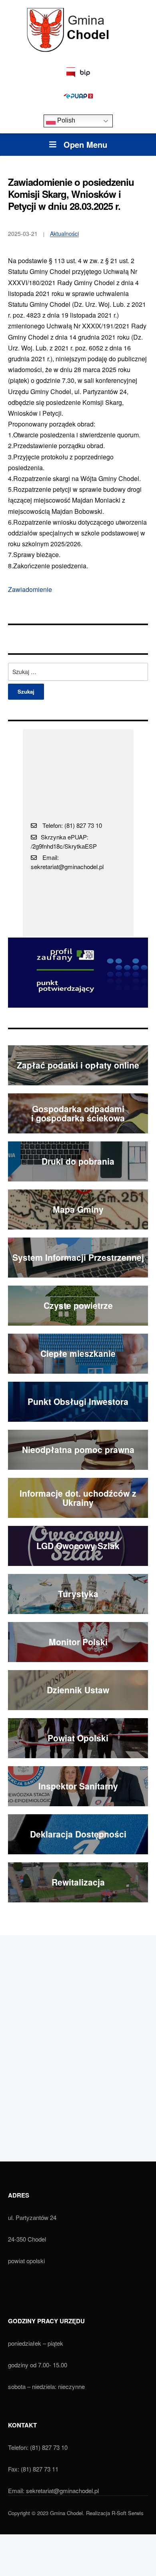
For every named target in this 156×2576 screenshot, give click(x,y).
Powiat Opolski (78, 1738)
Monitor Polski (78, 1642)
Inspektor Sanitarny (78, 1786)
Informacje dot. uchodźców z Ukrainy (78, 1498)
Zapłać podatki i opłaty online (78, 1065)
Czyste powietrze (78, 1305)
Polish (65, 121)
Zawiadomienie (30, 589)
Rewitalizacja (78, 1882)
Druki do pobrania (78, 1161)
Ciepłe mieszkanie (78, 1353)
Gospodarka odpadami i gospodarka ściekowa (78, 1113)
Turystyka (78, 1594)
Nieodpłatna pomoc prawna (78, 1449)
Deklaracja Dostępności (78, 1834)
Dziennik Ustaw (78, 1690)
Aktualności (64, 233)
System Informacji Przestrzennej (78, 1257)
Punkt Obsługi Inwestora (78, 1401)
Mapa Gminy (78, 1209)
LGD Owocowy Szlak (78, 1546)
